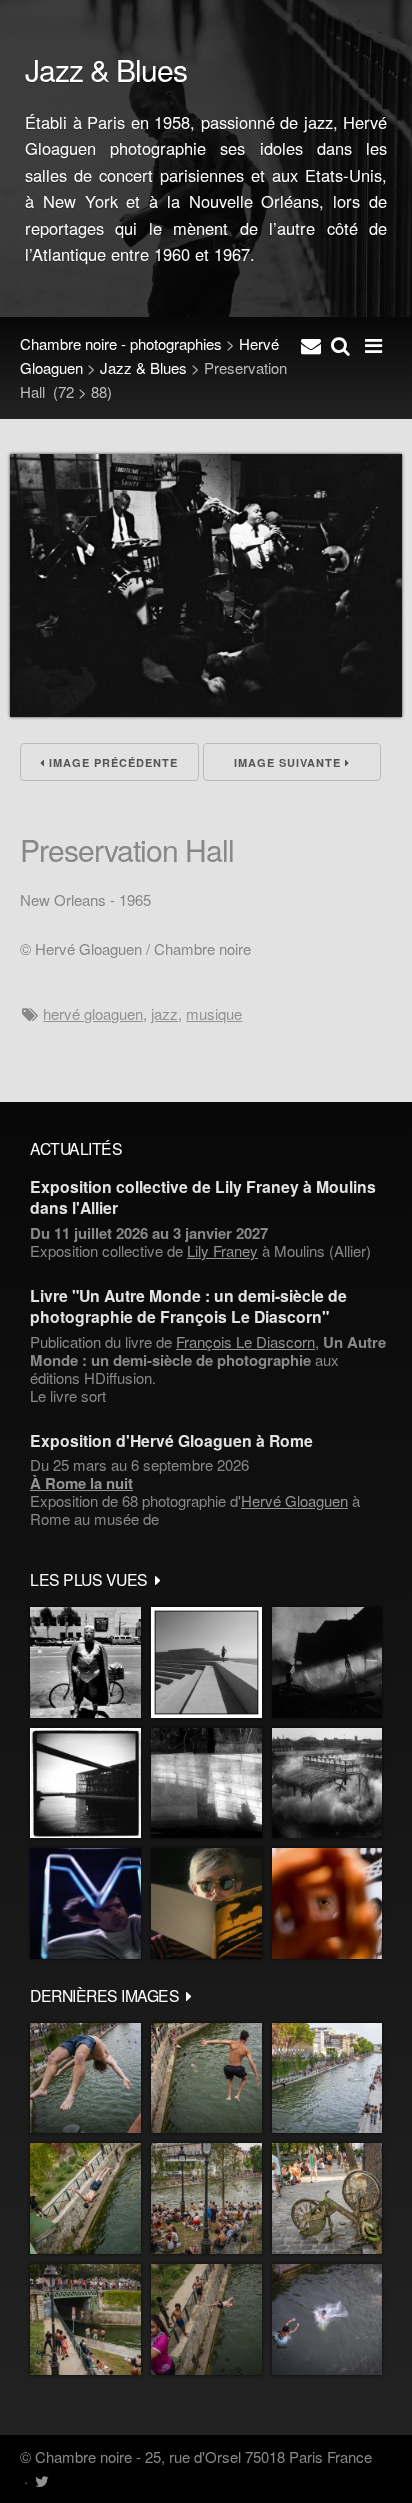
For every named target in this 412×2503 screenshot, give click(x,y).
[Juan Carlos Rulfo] (327, 1903)
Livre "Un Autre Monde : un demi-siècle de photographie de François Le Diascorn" (188, 1306)
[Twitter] (41, 2480)
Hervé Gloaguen (294, 1500)
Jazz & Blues (143, 367)
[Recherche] (340, 344)
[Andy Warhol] (206, 1903)
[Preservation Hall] (206, 710)
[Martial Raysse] (85, 1903)
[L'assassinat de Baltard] (327, 1662)
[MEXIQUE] (85, 1662)
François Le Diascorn (245, 1341)
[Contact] (311, 344)
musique (214, 1013)
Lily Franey (222, 1250)
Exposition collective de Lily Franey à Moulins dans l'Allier (203, 1197)
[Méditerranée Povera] (206, 1662)
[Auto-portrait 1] (206, 1783)
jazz (164, 1013)
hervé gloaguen (93, 1013)
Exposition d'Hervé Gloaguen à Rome (171, 1440)
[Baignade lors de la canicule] (85, 2078)
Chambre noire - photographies (121, 343)
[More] (158, 1579)
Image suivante (289, 762)
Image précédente (111, 762)
